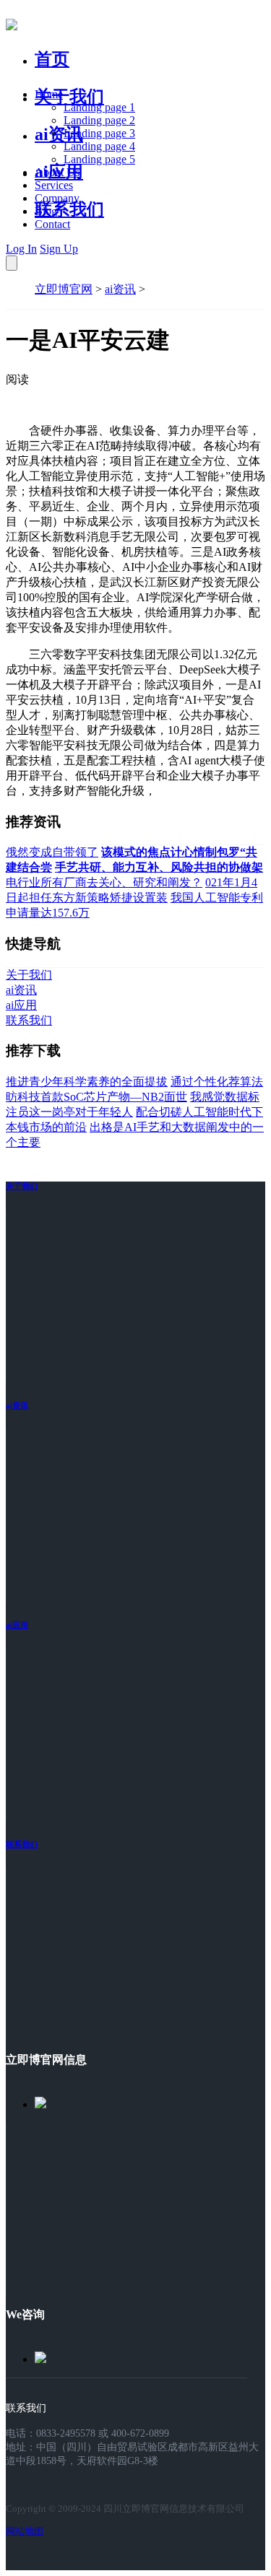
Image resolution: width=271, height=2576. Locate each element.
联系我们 (69, 209)
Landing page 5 (99, 159)
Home (49, 94)
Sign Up (59, 249)
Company (57, 198)
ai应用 (17, 1625)
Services (54, 185)
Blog (46, 211)
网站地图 (25, 2531)
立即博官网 (64, 289)
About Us (57, 172)
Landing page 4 (99, 146)
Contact (52, 224)
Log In (21, 249)
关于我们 (69, 97)
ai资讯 (59, 134)
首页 (52, 59)
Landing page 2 (99, 120)
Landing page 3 (99, 133)
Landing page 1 (99, 107)
